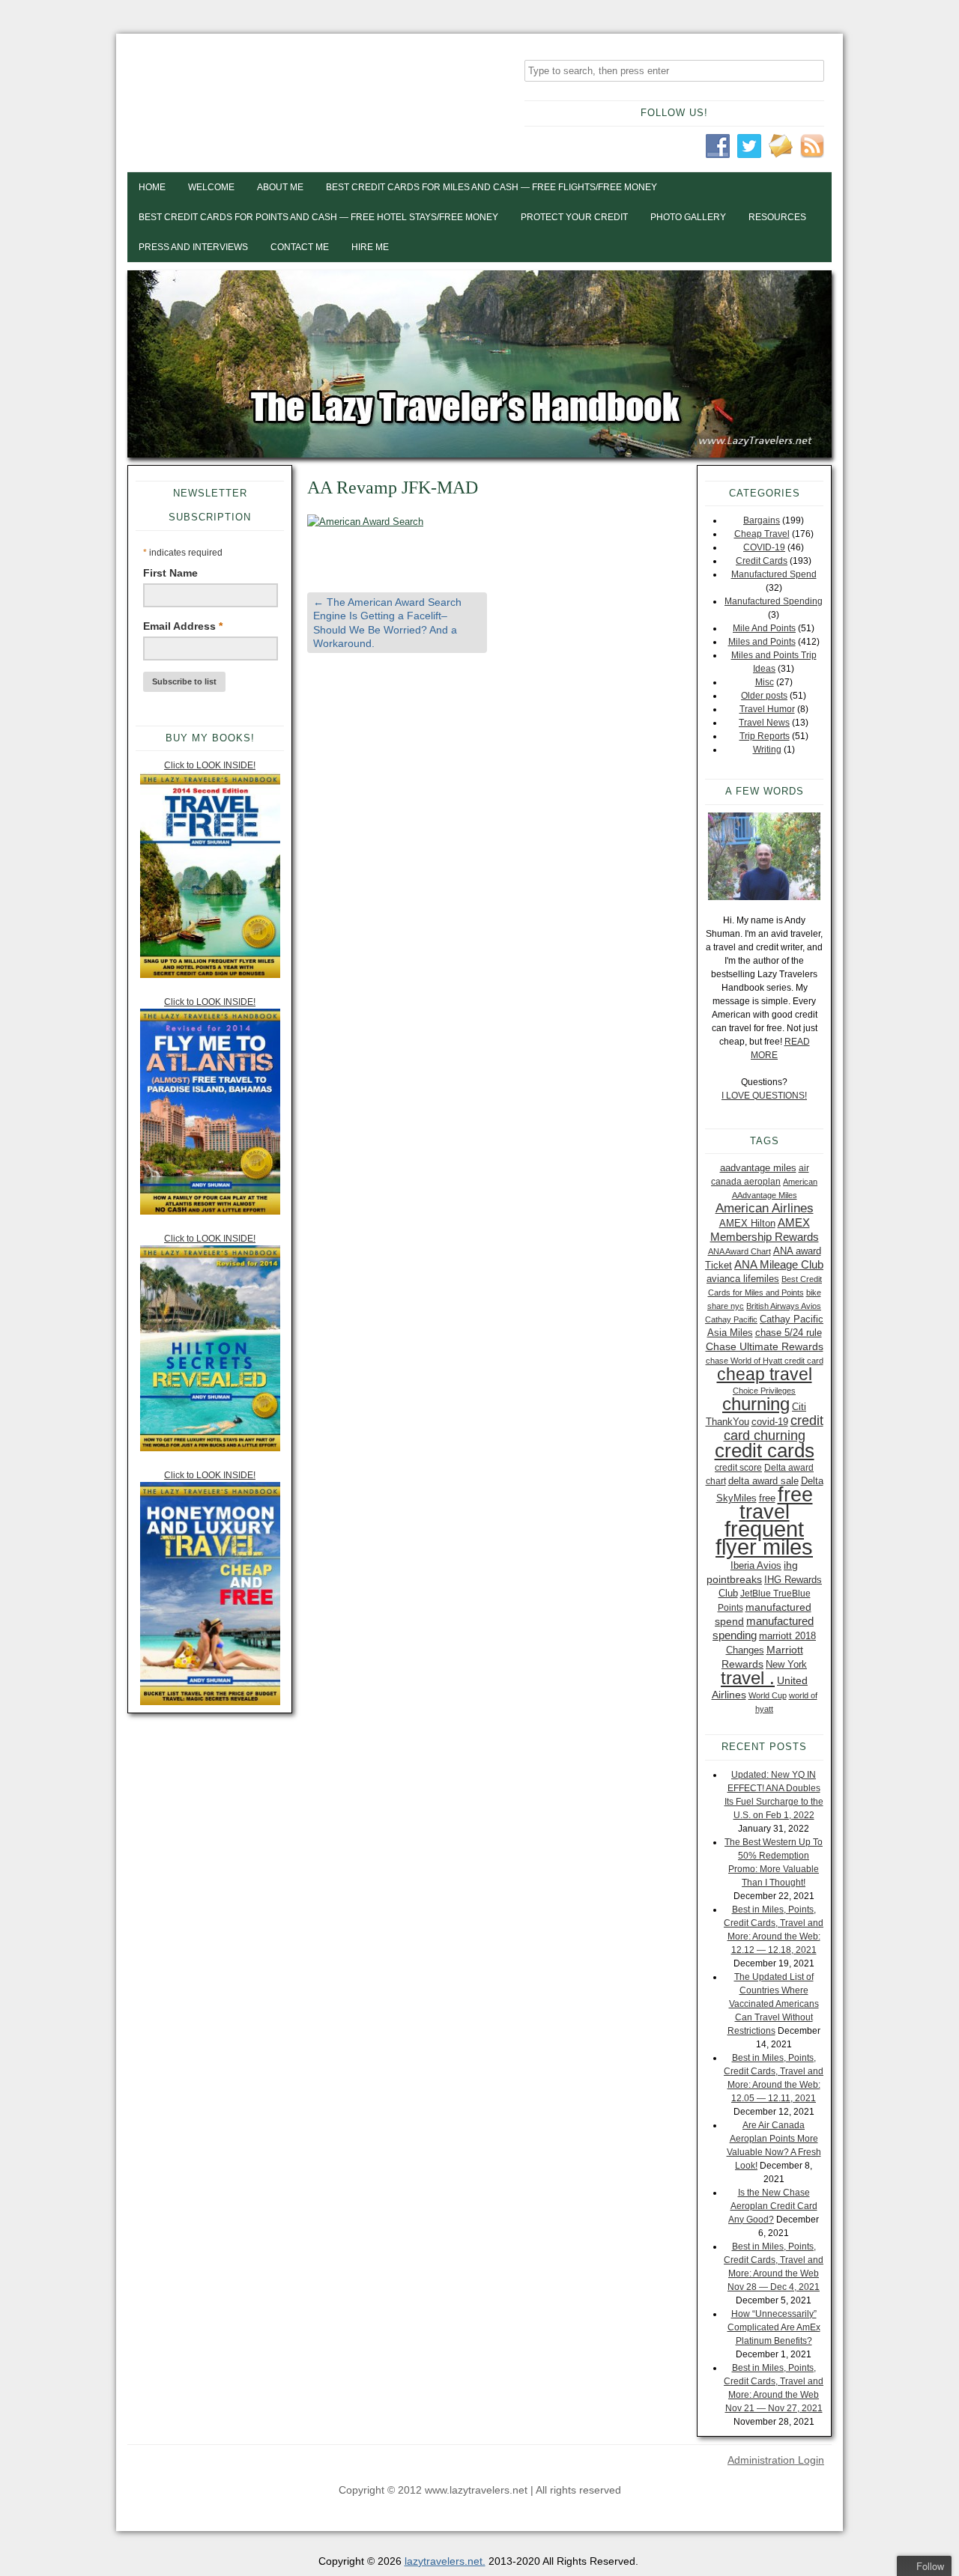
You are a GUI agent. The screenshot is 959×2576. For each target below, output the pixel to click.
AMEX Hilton (747, 1223)
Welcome (211, 187)
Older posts (764, 696)
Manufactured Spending (774, 601)
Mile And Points (764, 628)
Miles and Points (762, 642)
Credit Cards (762, 561)
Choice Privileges (764, 1391)
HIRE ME (370, 247)
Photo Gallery (688, 217)
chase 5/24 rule (789, 1333)
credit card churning (774, 1428)
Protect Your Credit (574, 217)
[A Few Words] (764, 856)
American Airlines (765, 1208)
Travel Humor (767, 709)
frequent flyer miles (764, 1538)
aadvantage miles (758, 1168)
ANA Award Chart (739, 1251)
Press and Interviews (193, 247)
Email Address (183, 626)
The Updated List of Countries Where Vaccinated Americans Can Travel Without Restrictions (773, 2004)
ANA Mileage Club (779, 1264)
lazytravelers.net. (445, 2561)
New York (786, 1664)
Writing (767, 750)
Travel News (764, 723)
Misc (765, 682)
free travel (776, 1503)
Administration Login (776, 2460)
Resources (777, 217)
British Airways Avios (784, 1306)
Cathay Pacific (731, 1319)
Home (152, 187)
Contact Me (300, 247)
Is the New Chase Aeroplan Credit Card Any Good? (773, 2206)
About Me (280, 187)
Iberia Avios (756, 1565)
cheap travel (765, 1374)
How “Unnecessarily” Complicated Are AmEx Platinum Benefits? (774, 2327)
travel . (748, 1678)
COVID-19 (764, 547)
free (767, 1498)
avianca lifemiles (743, 1279)
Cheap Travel (762, 534)
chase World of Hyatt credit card (765, 1361)
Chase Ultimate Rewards (765, 1346)
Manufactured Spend (774, 574)
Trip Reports (765, 736)
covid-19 (770, 1422)
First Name (170, 573)
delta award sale (763, 1481)
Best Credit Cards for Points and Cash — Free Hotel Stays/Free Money (318, 217)
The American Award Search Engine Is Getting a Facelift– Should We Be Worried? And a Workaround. (387, 623)
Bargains (762, 520)
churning (756, 1404)
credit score (738, 1468)
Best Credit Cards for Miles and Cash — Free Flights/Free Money (491, 187)
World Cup (768, 1695)
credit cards (765, 1450)
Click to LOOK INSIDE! (210, 765)
